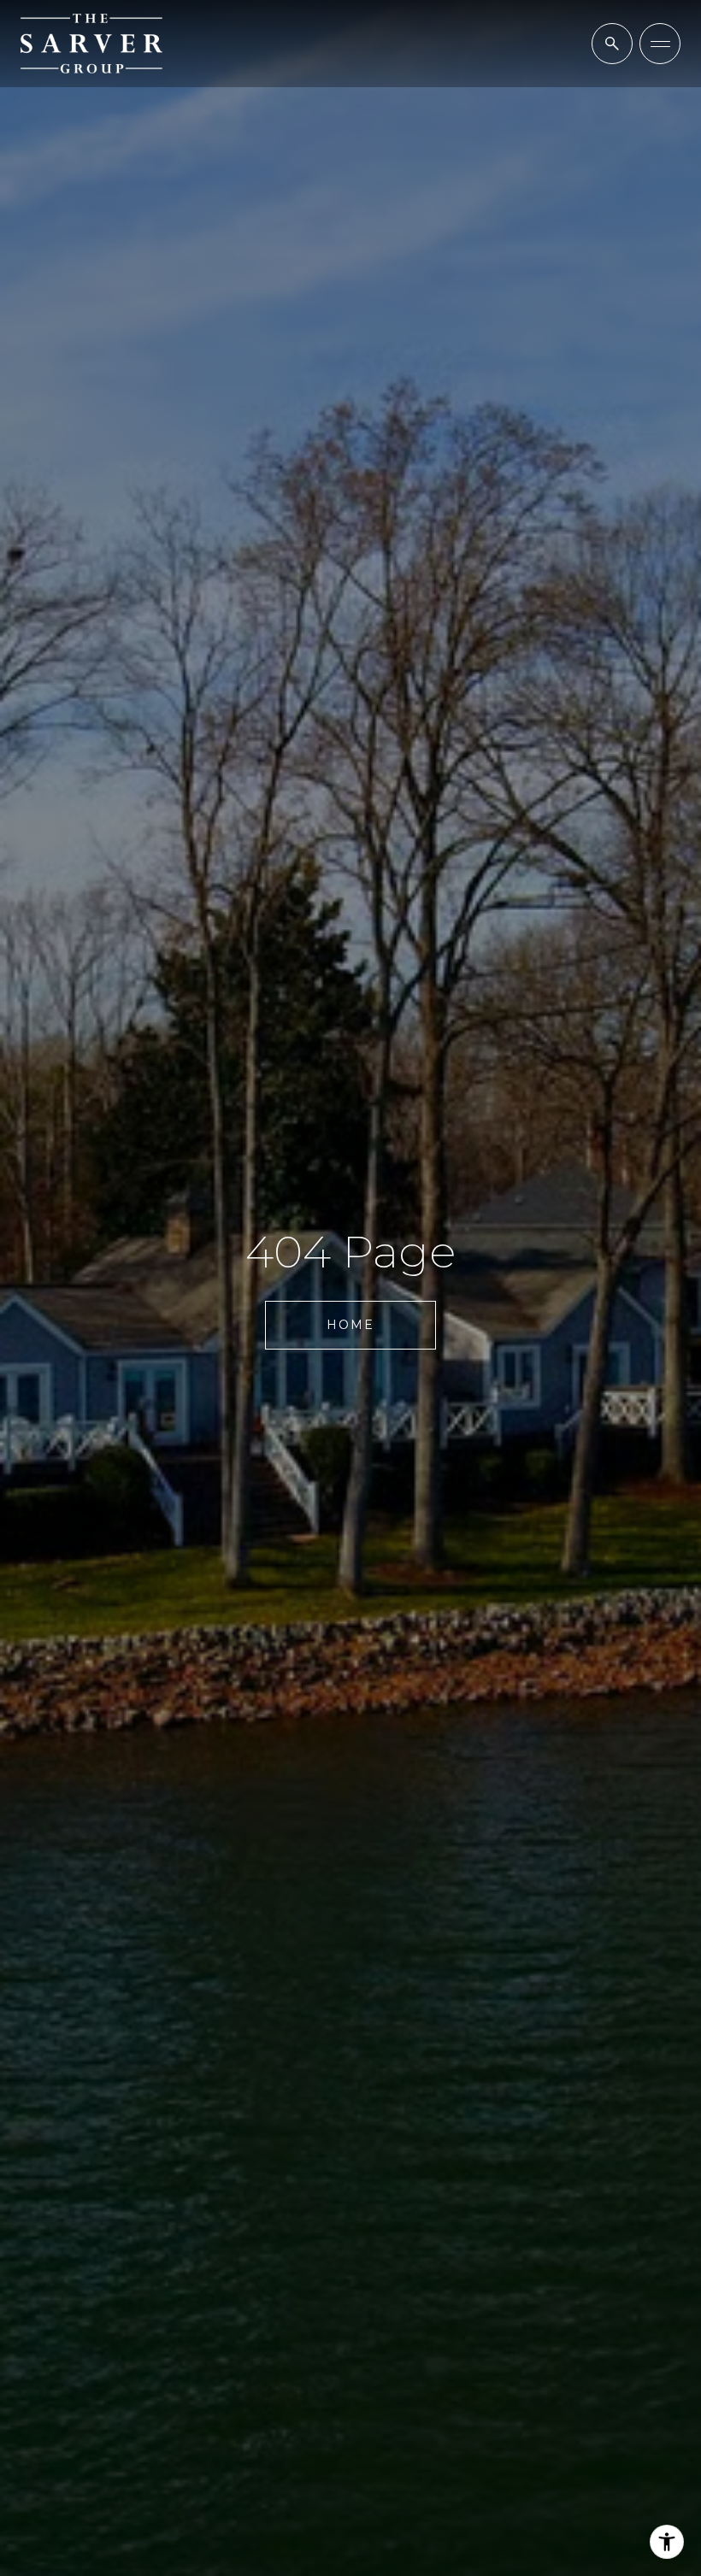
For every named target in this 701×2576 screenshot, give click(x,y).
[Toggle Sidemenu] (660, 44)
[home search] (612, 44)
